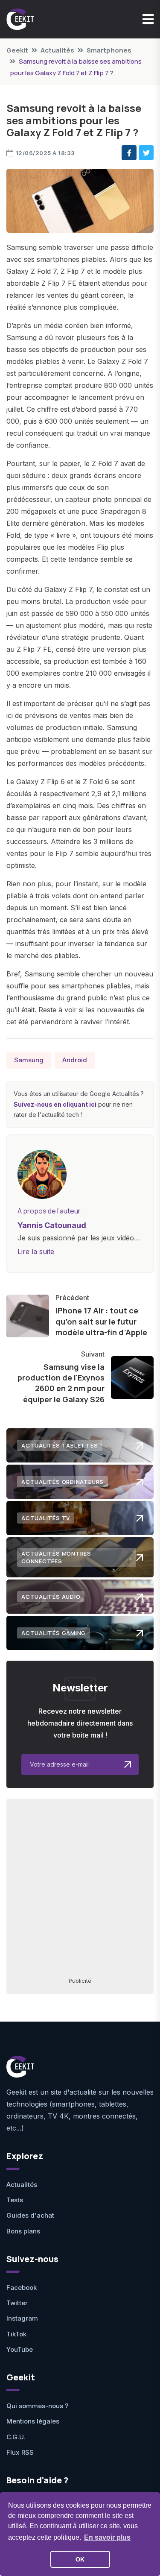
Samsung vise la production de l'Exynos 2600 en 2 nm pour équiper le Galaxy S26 (61, 1383)
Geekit (17, 50)
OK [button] (80, 2559)
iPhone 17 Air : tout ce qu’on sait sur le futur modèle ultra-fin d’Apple (101, 1321)
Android (75, 1060)
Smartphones (109, 50)
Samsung (29, 1060)
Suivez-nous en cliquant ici (55, 1104)
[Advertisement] (80, 1887)
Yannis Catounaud (52, 1225)
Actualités (57, 50)
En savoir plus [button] (107, 2537)
